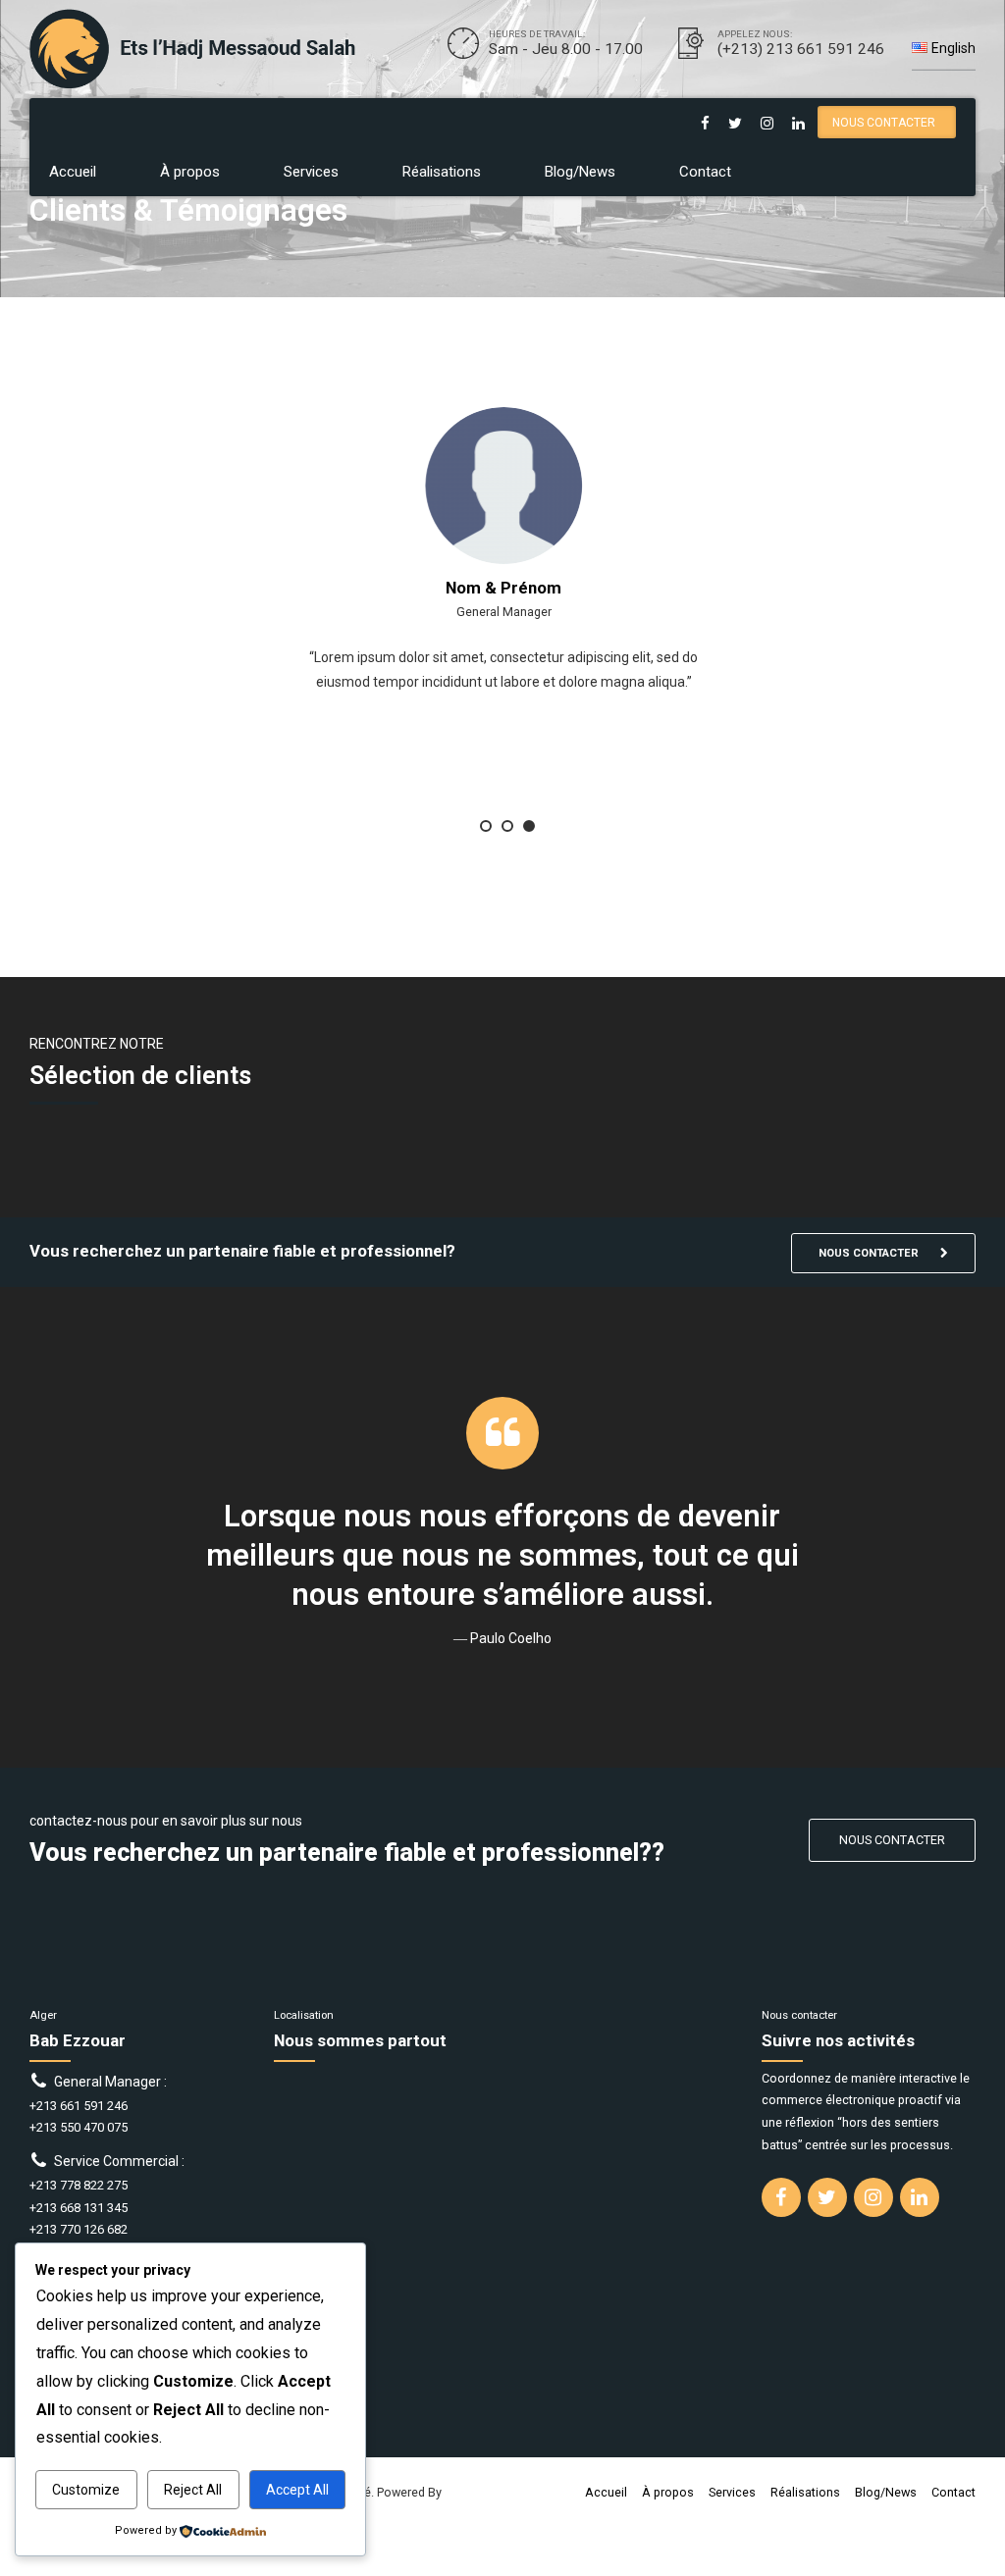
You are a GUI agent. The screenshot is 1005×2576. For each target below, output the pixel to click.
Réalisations (442, 172)
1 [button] (486, 826)
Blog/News (580, 172)
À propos (190, 172)
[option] (502, 637)
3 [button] (529, 826)
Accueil (73, 172)
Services (311, 172)
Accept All (297, 2490)
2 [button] (507, 826)
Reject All (193, 2490)
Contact (705, 172)
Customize (86, 2490)
